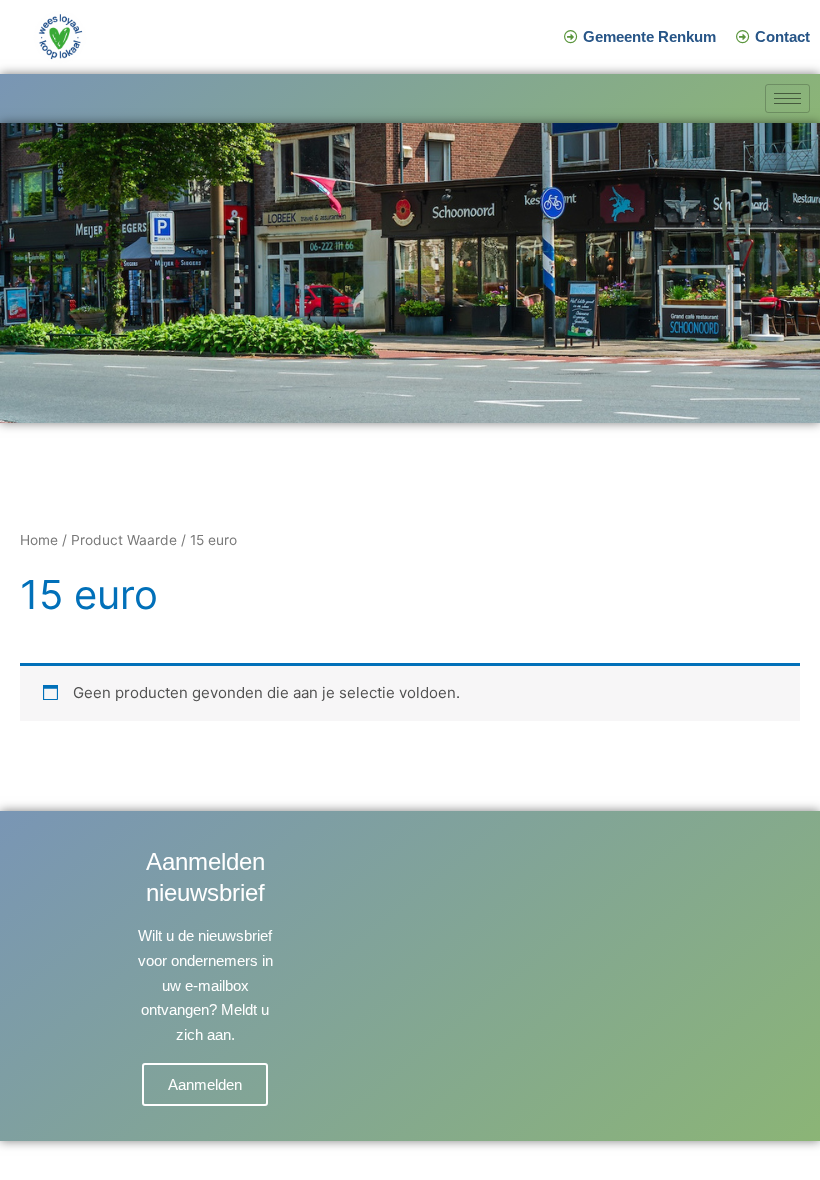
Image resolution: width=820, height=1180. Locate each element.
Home (39, 540)
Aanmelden (205, 1084)
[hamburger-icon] (787, 98)
